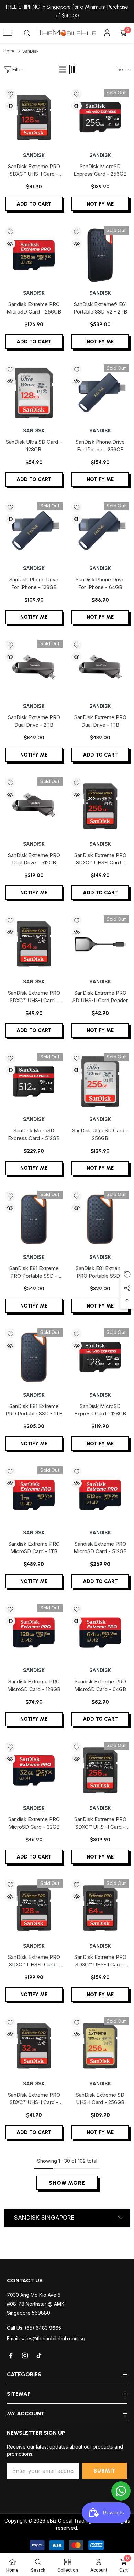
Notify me (100, 204)
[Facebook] (11, 2356)
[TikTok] (40, 2356)
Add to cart (34, 204)
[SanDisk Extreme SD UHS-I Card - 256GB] (100, 2046)
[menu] (8, 33)
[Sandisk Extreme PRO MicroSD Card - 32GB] (34, 1770)
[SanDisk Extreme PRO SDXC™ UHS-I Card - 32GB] (34, 2046)
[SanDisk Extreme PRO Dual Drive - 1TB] (100, 668)
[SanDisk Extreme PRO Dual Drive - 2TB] (34, 668)
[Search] (27, 33)
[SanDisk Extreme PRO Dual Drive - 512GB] (34, 806)
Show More (67, 2183)
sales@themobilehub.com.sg (53, 2338)
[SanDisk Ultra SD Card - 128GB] (34, 393)
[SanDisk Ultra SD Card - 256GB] (100, 1082)
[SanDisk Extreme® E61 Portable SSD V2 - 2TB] (100, 255)
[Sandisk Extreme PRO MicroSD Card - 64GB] (100, 1633)
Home (10, 51)
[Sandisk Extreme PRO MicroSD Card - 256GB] (34, 255)
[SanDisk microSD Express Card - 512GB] (34, 1082)
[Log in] (107, 33)
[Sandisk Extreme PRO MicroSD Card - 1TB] (34, 1495)
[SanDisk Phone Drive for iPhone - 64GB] (100, 531)
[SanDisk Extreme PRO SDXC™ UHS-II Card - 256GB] (100, 1770)
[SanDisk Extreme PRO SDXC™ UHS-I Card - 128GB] (34, 117)
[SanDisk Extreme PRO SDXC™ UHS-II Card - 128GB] (34, 1908)
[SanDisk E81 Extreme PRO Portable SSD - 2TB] (100, 1219)
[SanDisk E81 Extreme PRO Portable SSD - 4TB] (34, 1219)
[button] (63, 70)
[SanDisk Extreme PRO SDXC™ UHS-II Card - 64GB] (100, 1908)
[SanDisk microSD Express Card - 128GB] (100, 1357)
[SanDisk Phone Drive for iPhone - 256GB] (100, 393)
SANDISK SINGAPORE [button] (44, 2218)
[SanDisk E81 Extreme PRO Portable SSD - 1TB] (34, 1357)
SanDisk (31, 51)
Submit (105, 2471)
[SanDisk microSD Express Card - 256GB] (100, 117)
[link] (38, 2565)
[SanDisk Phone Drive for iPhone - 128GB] (34, 531)
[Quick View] (10, 106)
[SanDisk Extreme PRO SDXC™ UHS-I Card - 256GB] (100, 806)
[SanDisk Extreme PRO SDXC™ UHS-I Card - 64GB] (34, 944)
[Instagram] (25, 2356)
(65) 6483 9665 (43, 2328)
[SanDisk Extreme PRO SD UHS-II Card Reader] (100, 944)
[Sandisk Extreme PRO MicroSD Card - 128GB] (34, 1633)
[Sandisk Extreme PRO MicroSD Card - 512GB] (100, 1495)
